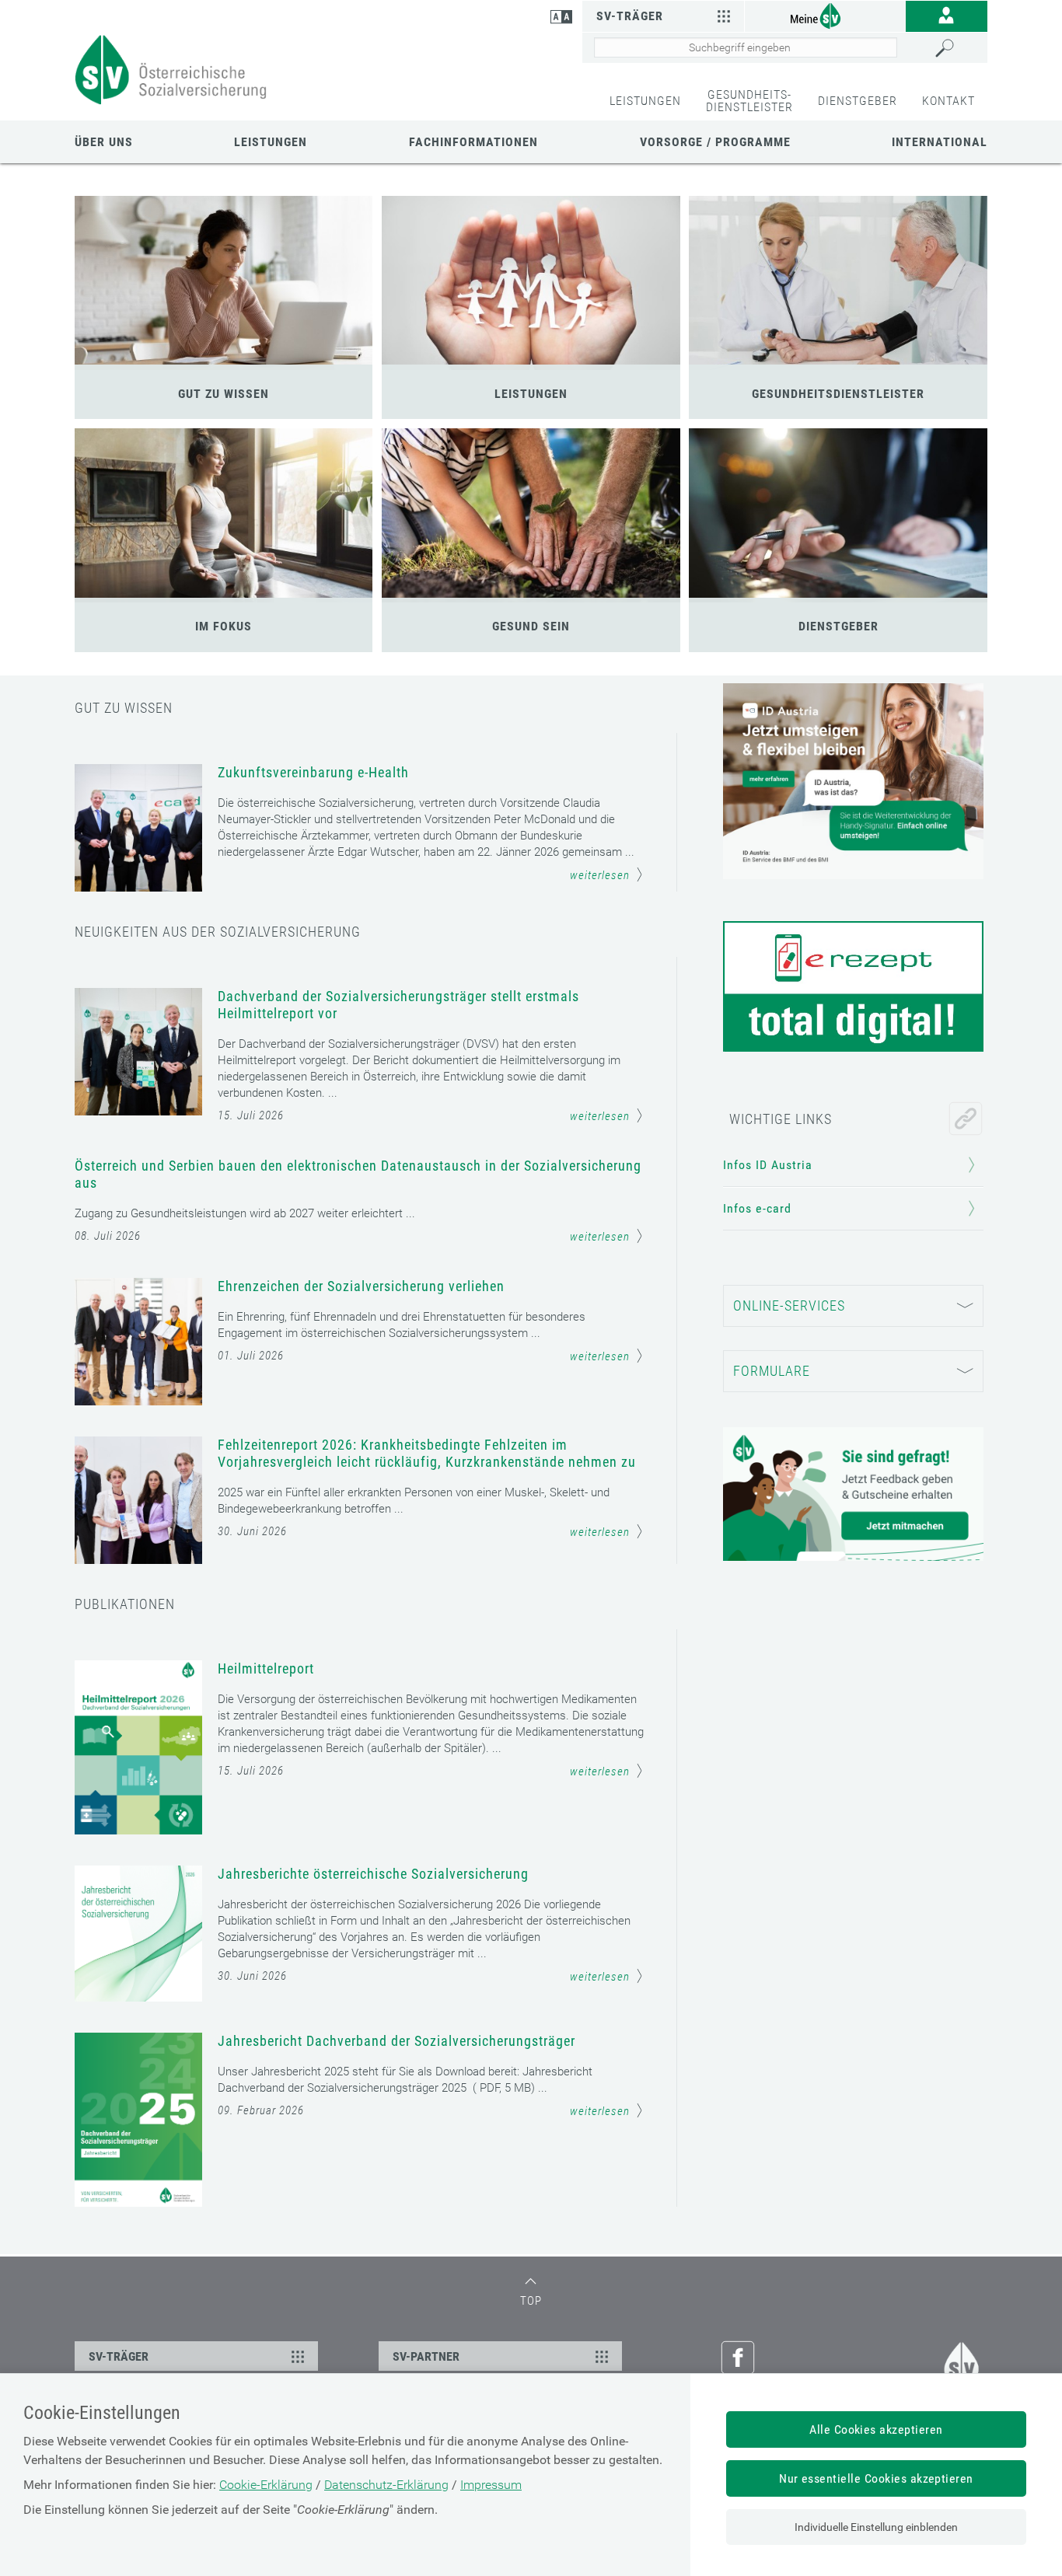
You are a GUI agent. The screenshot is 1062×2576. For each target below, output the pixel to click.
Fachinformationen (473, 142)
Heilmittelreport (266, 1668)
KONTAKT (948, 101)
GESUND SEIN (531, 626)
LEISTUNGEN (645, 101)
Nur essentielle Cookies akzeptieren (876, 2478)
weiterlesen (600, 875)
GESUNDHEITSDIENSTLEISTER (838, 394)
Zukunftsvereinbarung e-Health (313, 772)
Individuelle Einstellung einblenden (876, 2527)
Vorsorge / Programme (715, 142)
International (940, 142)
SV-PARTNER (426, 2356)
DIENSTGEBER (858, 101)
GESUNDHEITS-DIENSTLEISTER (749, 101)
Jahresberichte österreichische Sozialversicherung (373, 1874)
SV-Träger (630, 16)
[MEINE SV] (825, 15)
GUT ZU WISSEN (224, 394)
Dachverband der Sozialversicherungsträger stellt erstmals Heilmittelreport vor (398, 1005)
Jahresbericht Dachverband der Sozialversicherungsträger (397, 2041)
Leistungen (271, 142)
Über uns (104, 142)
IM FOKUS (224, 626)
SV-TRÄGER (119, 2356)
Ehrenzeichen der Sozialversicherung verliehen (361, 1286)
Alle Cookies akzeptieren (876, 2429)
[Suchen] (957, 48)
